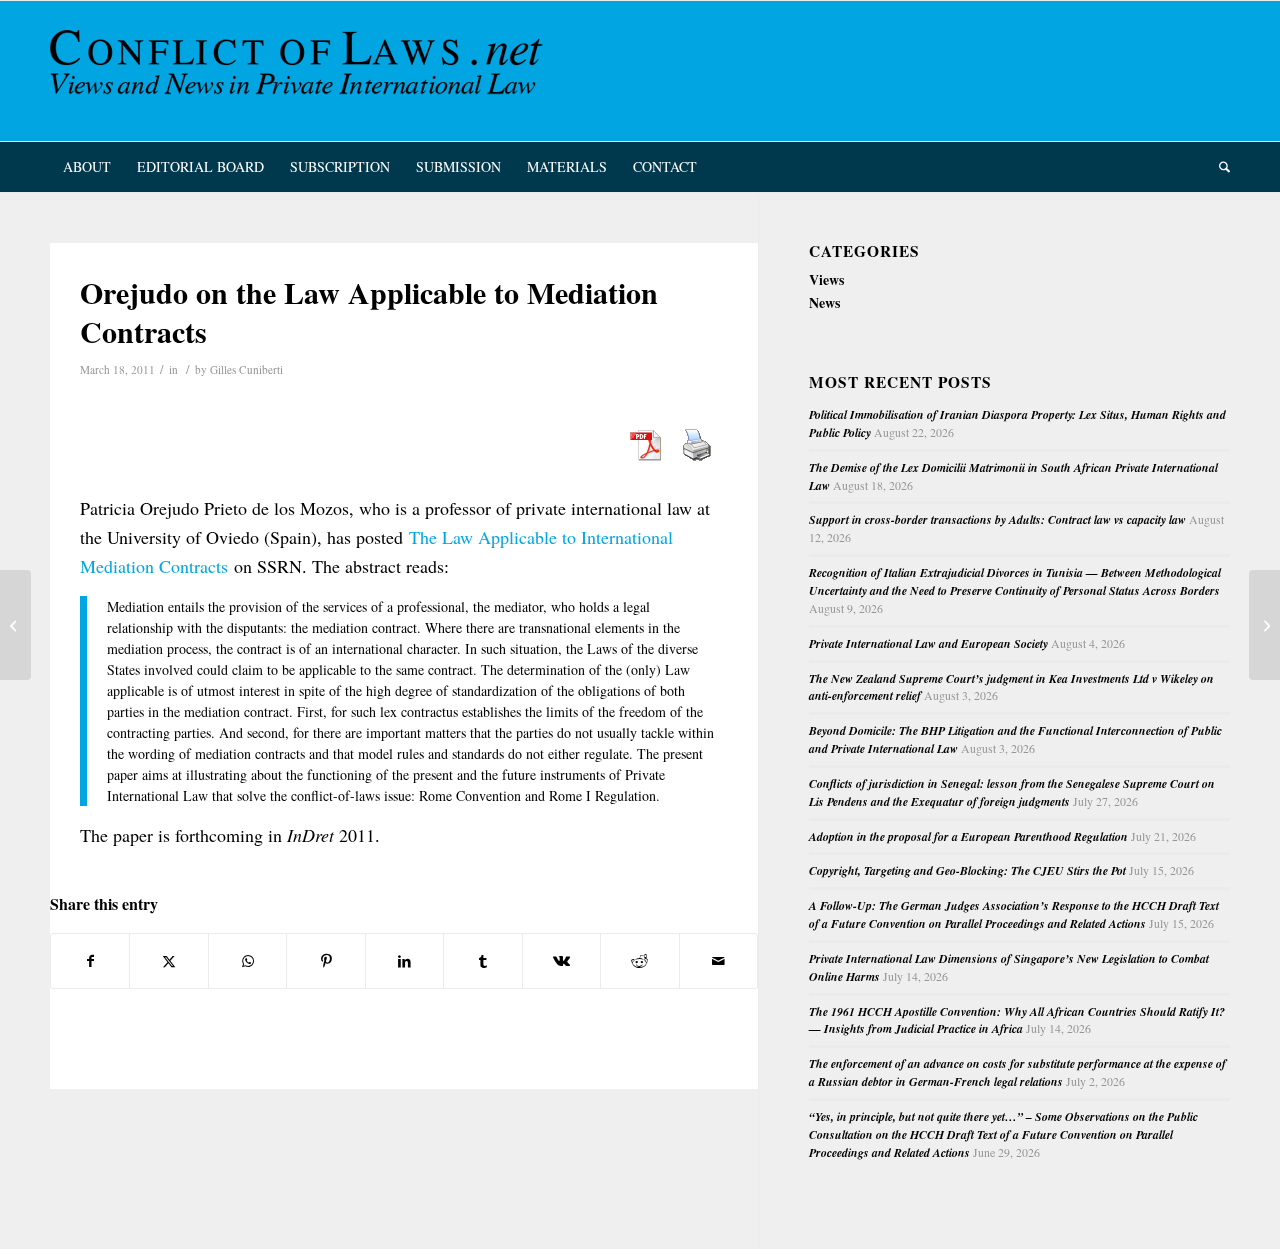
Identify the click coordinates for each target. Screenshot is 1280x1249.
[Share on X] (168, 961)
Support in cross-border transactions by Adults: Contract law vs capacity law (997, 519)
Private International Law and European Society (928, 643)
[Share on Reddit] (639, 961)
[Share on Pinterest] (325, 961)
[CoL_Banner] (300, 71)
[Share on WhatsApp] (247, 961)
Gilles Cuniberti (246, 369)
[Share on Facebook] (90, 961)
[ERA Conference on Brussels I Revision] (15, 625)
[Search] (1218, 167)
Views (826, 279)
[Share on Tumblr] (482, 961)
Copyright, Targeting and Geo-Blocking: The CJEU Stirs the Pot (967, 870)
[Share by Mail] (719, 961)
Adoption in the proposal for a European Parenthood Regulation (968, 836)
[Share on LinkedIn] (404, 961)
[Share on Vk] (561, 961)
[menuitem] (87, 167)
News (824, 302)
